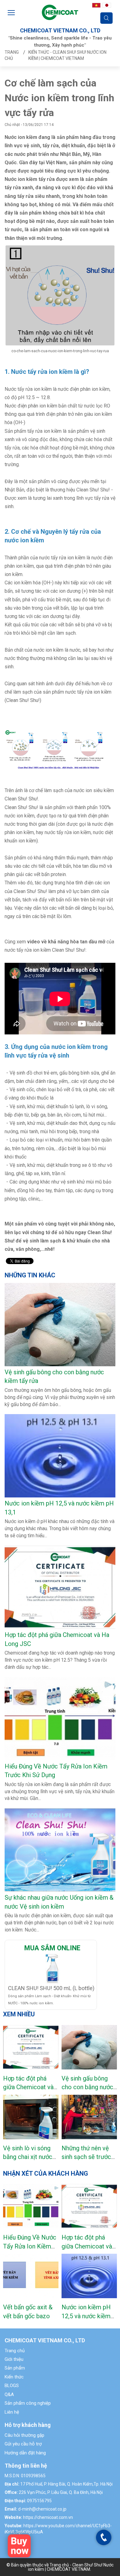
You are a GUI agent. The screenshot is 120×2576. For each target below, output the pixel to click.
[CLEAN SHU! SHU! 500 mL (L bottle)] (19, 2546)
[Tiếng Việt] (96, 5)
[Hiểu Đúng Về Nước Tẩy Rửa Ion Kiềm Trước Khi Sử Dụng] (31, 2206)
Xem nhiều (19, 2014)
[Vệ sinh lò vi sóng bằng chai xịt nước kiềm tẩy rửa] (31, 2117)
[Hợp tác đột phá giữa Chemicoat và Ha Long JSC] (31, 2047)
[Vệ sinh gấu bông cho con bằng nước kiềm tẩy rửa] (89, 2047)
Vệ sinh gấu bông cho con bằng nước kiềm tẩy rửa (87, 2087)
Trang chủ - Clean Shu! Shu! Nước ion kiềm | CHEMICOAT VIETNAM (71, 2567)
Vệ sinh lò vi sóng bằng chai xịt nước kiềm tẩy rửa (28, 2157)
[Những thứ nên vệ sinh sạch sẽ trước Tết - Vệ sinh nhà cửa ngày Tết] (89, 2117)
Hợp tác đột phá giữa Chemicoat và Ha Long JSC (28, 2087)
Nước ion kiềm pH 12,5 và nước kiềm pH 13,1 (86, 2316)
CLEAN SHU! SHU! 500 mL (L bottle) (51, 1988)
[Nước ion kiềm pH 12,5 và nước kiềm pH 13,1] (89, 2276)
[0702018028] (104, 2537)
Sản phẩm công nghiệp (28, 2403)
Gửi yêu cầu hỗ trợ (23, 2444)
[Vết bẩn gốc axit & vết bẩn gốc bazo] (31, 2276)
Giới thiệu (14, 2359)
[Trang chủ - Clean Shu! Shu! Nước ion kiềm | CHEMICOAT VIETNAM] (60, 12)
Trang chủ (15, 2351)
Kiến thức (14, 2377)
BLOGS (12, 2386)
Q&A (9, 2394)
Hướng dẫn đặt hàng (25, 2453)
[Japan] (107, 5)
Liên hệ (12, 2412)
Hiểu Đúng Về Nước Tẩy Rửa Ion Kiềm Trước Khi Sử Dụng (30, 2246)
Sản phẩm (15, 2368)
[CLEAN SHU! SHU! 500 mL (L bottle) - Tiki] (52, 1968)
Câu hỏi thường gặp (24, 2435)
